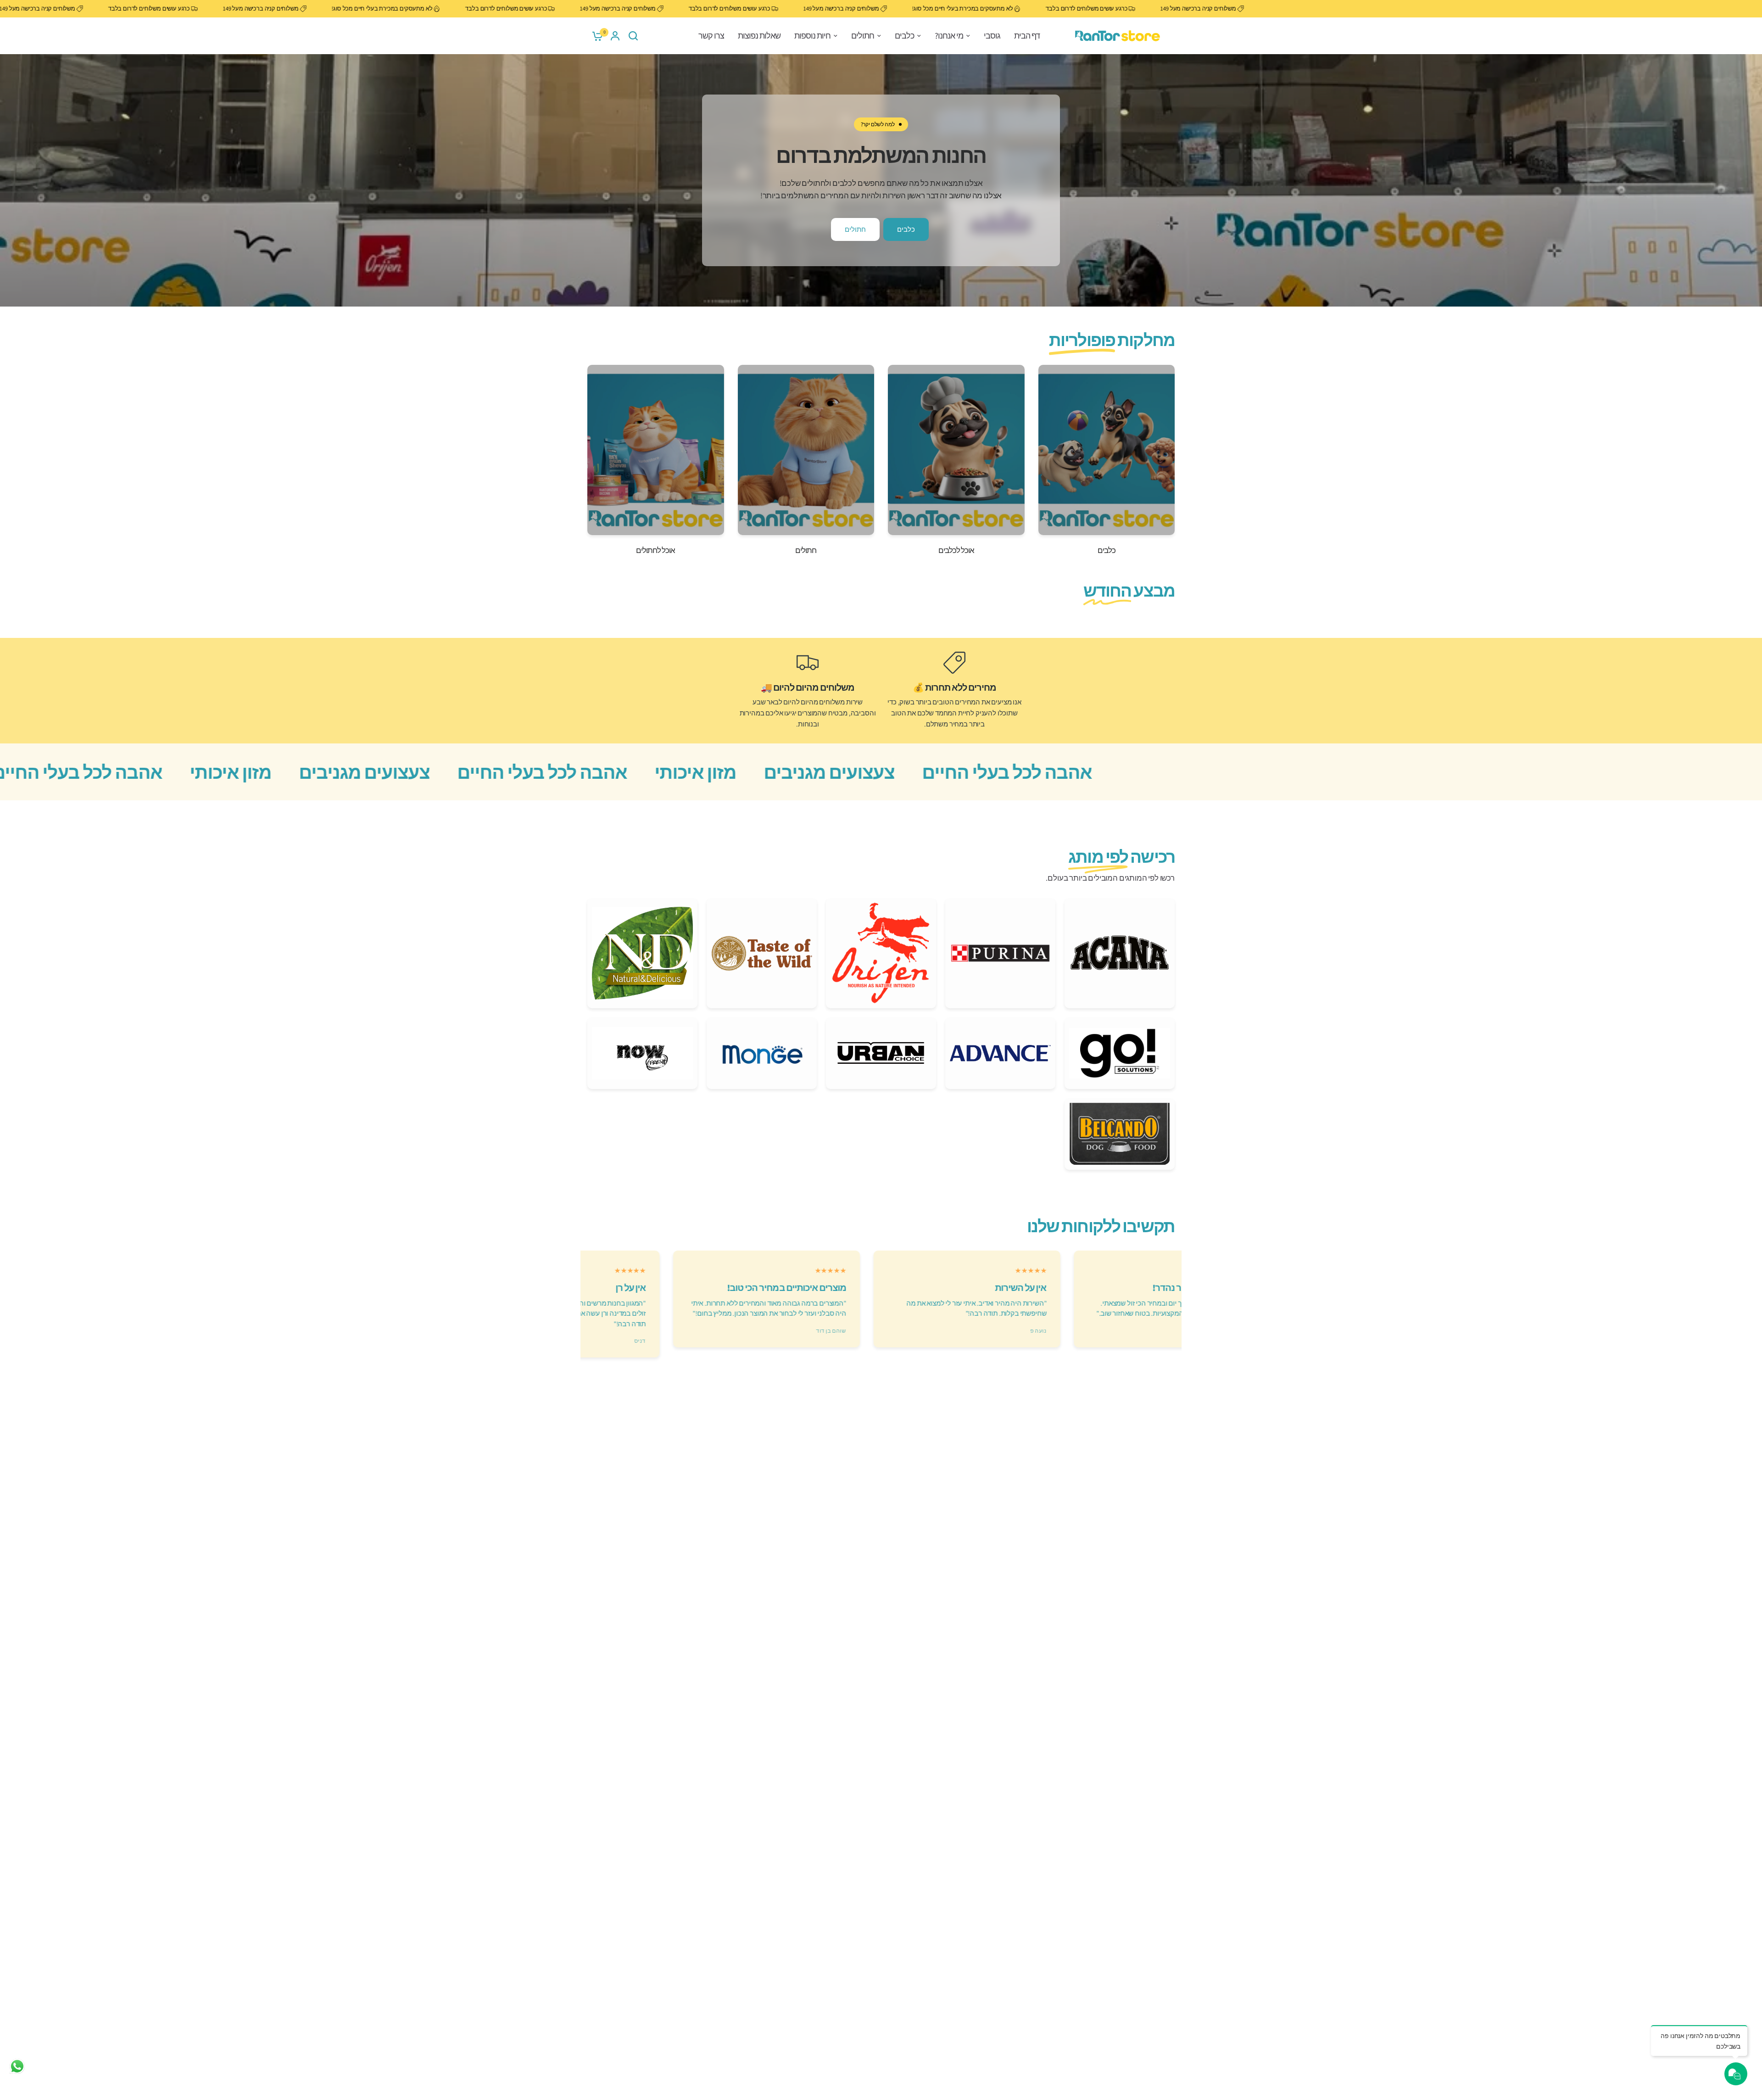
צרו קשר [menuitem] (711, 36)
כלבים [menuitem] (904, 36)
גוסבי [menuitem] (992, 36)
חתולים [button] (855, 229)
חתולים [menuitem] (863, 36)
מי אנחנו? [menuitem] (949, 36)
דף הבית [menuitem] (1027, 36)
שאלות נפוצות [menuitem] (759, 36)
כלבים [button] (906, 229)
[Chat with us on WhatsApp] (17, 2066)
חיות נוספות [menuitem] (812, 36)
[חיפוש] (633, 36)
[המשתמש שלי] (615, 36)
